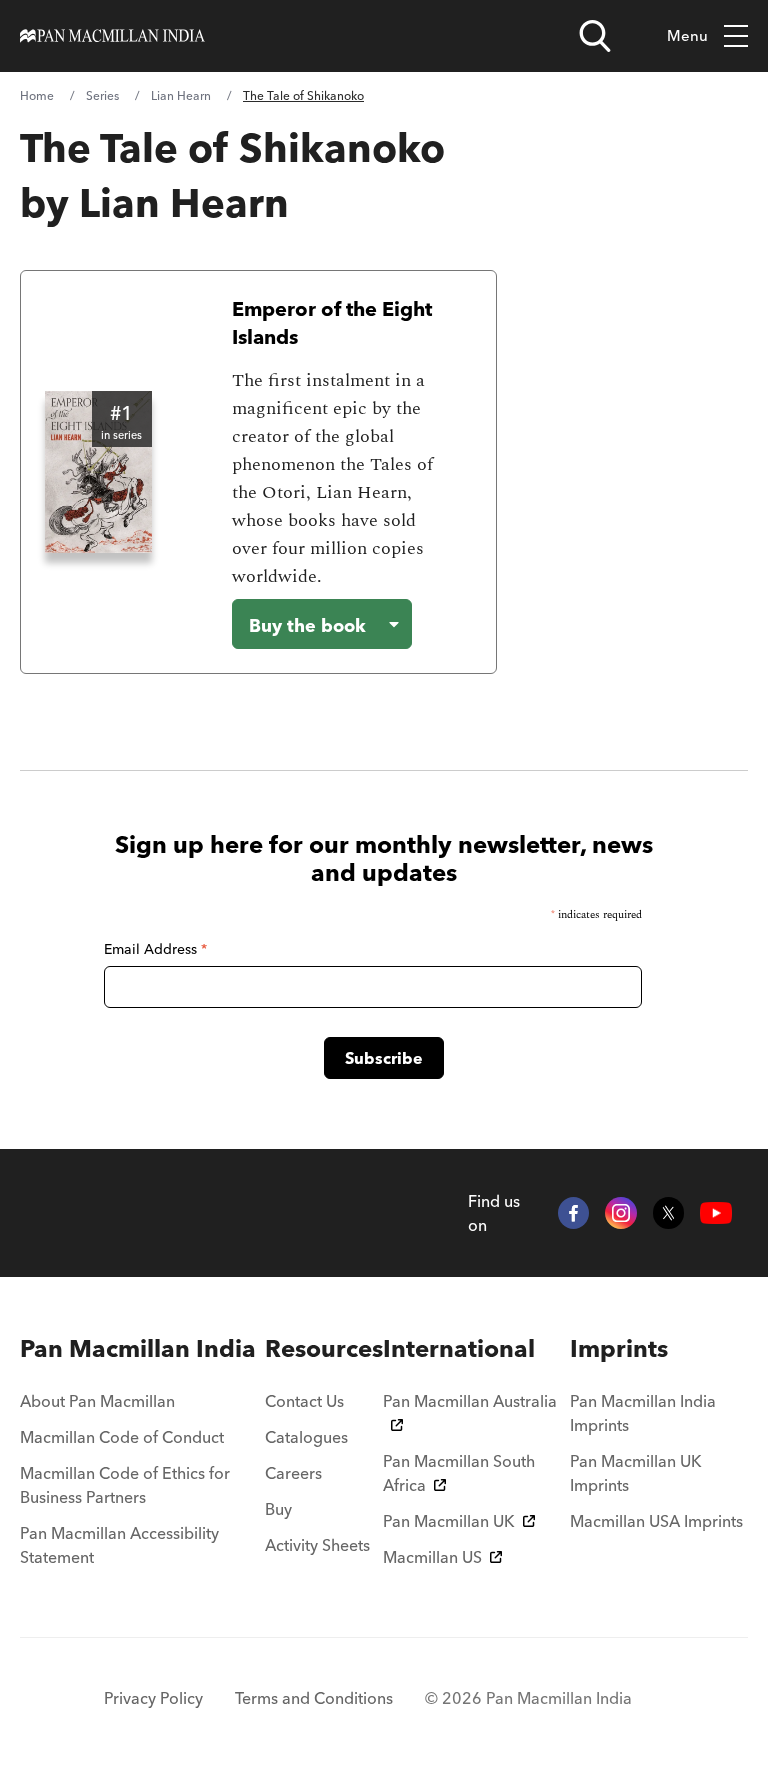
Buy (278, 1509)
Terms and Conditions (314, 1698)
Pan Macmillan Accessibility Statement (119, 1545)
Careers (293, 1473)
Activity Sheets (317, 1545)
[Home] (112, 36)
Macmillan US (432, 1557)
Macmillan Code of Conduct (122, 1437)
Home (37, 95)
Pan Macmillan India (138, 1348)
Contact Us (304, 1401)
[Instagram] (621, 1213)
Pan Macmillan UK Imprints (636, 1473)
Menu (687, 35)
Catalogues (306, 1437)
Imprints (619, 1348)
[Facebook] (574, 1213)
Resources (324, 1348)
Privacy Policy (153, 1698)
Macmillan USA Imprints (656, 1521)
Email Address (155, 949)
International (459, 1348)
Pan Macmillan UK (449, 1521)
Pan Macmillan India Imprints (643, 1413)
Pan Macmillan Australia (470, 1401)
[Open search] (595, 36)
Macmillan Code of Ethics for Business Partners (125, 1485)
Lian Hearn (181, 95)
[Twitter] (669, 1213)
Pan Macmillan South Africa (459, 1473)
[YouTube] (716, 1213)
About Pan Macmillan (97, 1401)
